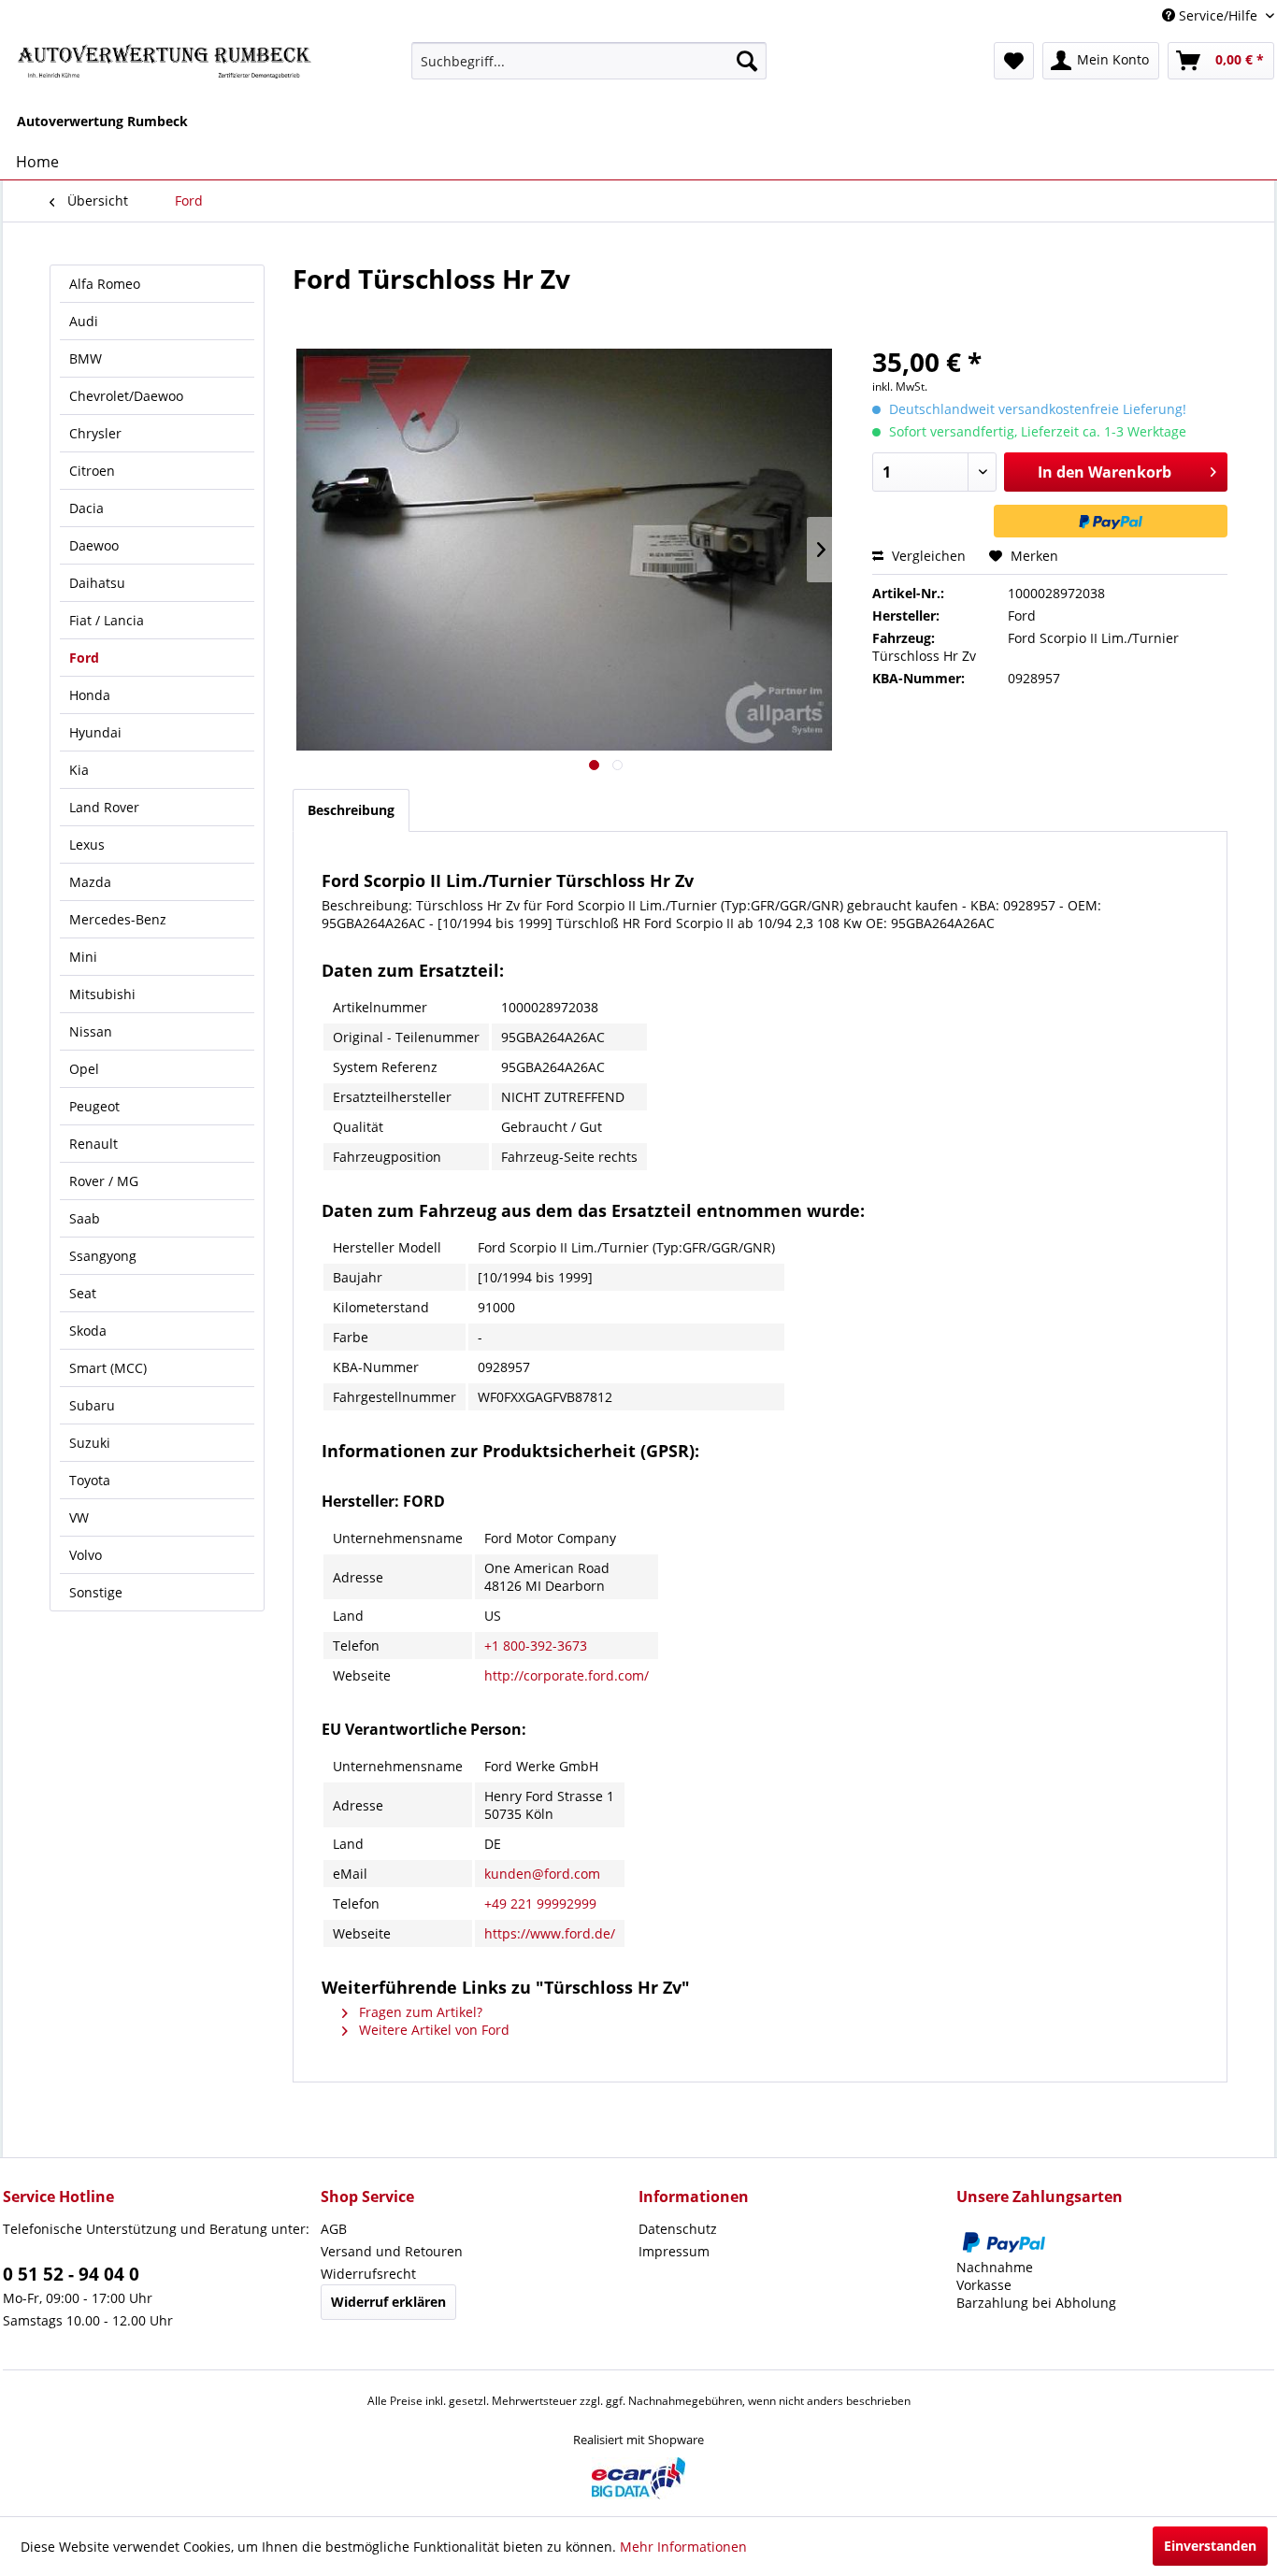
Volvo (86, 1555)
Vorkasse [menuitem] (984, 2285)
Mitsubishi (102, 994)
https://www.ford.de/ (550, 1933)
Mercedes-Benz (118, 919)
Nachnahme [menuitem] (995, 2267)
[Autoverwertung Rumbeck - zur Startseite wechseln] (165, 65)
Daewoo (94, 545)
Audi (84, 321)
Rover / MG (104, 1181)
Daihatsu (97, 583)
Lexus (87, 844)
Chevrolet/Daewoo (126, 396)
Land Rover (104, 807)
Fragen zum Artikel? (419, 2012)
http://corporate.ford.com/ (567, 1675)
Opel (84, 1069)
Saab (85, 1218)
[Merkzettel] (1014, 61)
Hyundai (95, 732)
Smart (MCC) (108, 1368)
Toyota (90, 1480)
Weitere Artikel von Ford (432, 2030)
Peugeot (94, 1106)
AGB (334, 2229)
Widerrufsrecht (368, 2274)
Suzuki (90, 1443)
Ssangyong (103, 1256)
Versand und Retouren (392, 2251)
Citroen (92, 471)
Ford (84, 658)
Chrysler (95, 433)
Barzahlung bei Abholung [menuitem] (1036, 2303)
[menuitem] (589, 61)
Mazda (90, 882)
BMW (86, 358)
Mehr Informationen (683, 2547)
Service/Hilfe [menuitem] (1218, 15)
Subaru (92, 1405)
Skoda (88, 1331)
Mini (83, 957)
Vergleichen (927, 556)
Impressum (674, 2251)
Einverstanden (1210, 2546)
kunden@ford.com (542, 1874)
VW (79, 1517)
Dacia (86, 508)
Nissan (91, 1031)
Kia (79, 770)
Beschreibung (351, 810)
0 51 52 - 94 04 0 (71, 2274)
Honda (90, 695)
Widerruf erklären (388, 2302)
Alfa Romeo (105, 284)
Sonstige (96, 1592)
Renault (93, 1144)
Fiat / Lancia (107, 620)
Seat (83, 1293)
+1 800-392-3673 (536, 1646)
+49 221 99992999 (540, 1903)
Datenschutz (678, 2229)
